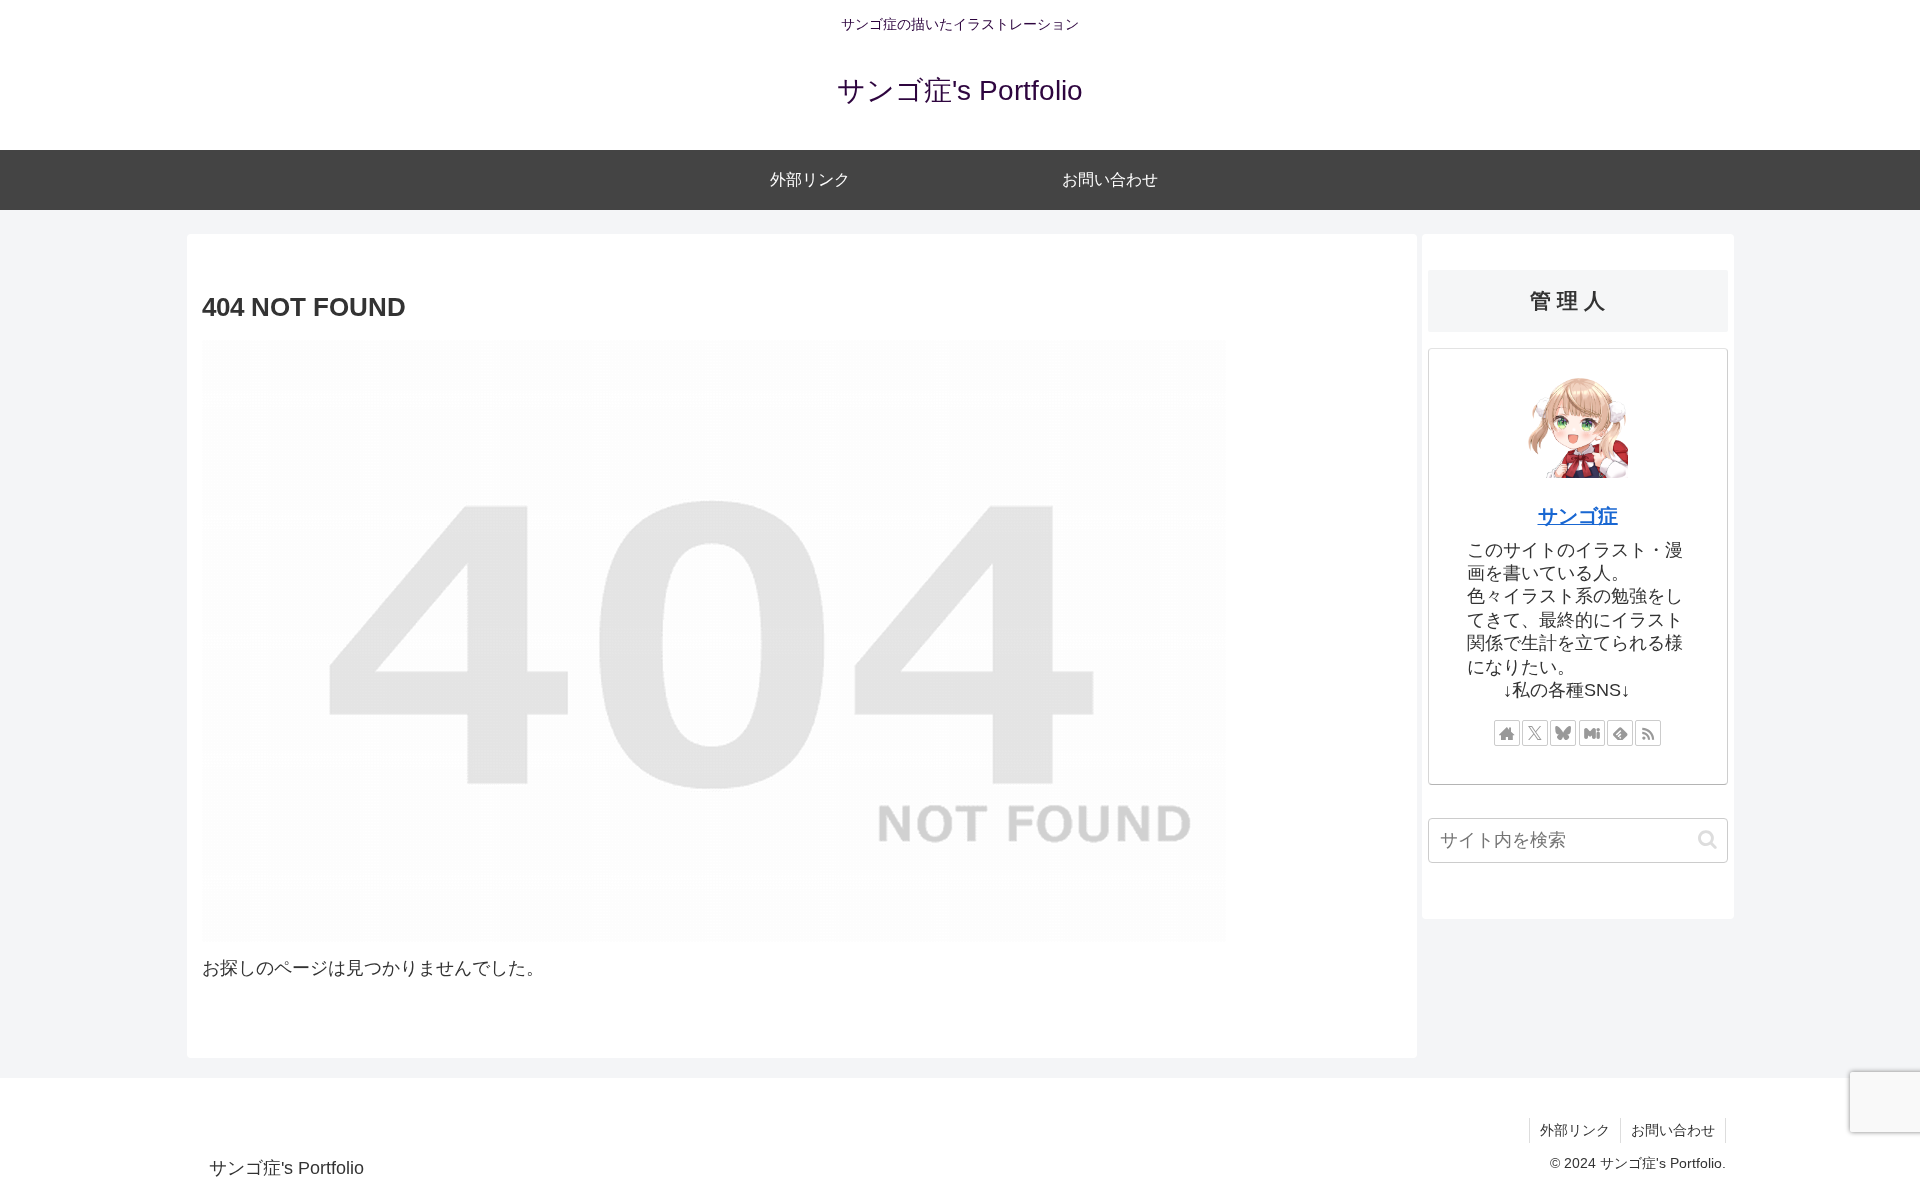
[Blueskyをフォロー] (1563, 733)
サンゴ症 (1578, 516)
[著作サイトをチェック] (1507, 733)
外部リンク (1575, 1130)
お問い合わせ (1673, 1130)
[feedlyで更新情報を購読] (1620, 733)
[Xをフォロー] (1535, 733)
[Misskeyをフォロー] (1592, 733)
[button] (1707, 839)
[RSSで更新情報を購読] (1648, 733)
